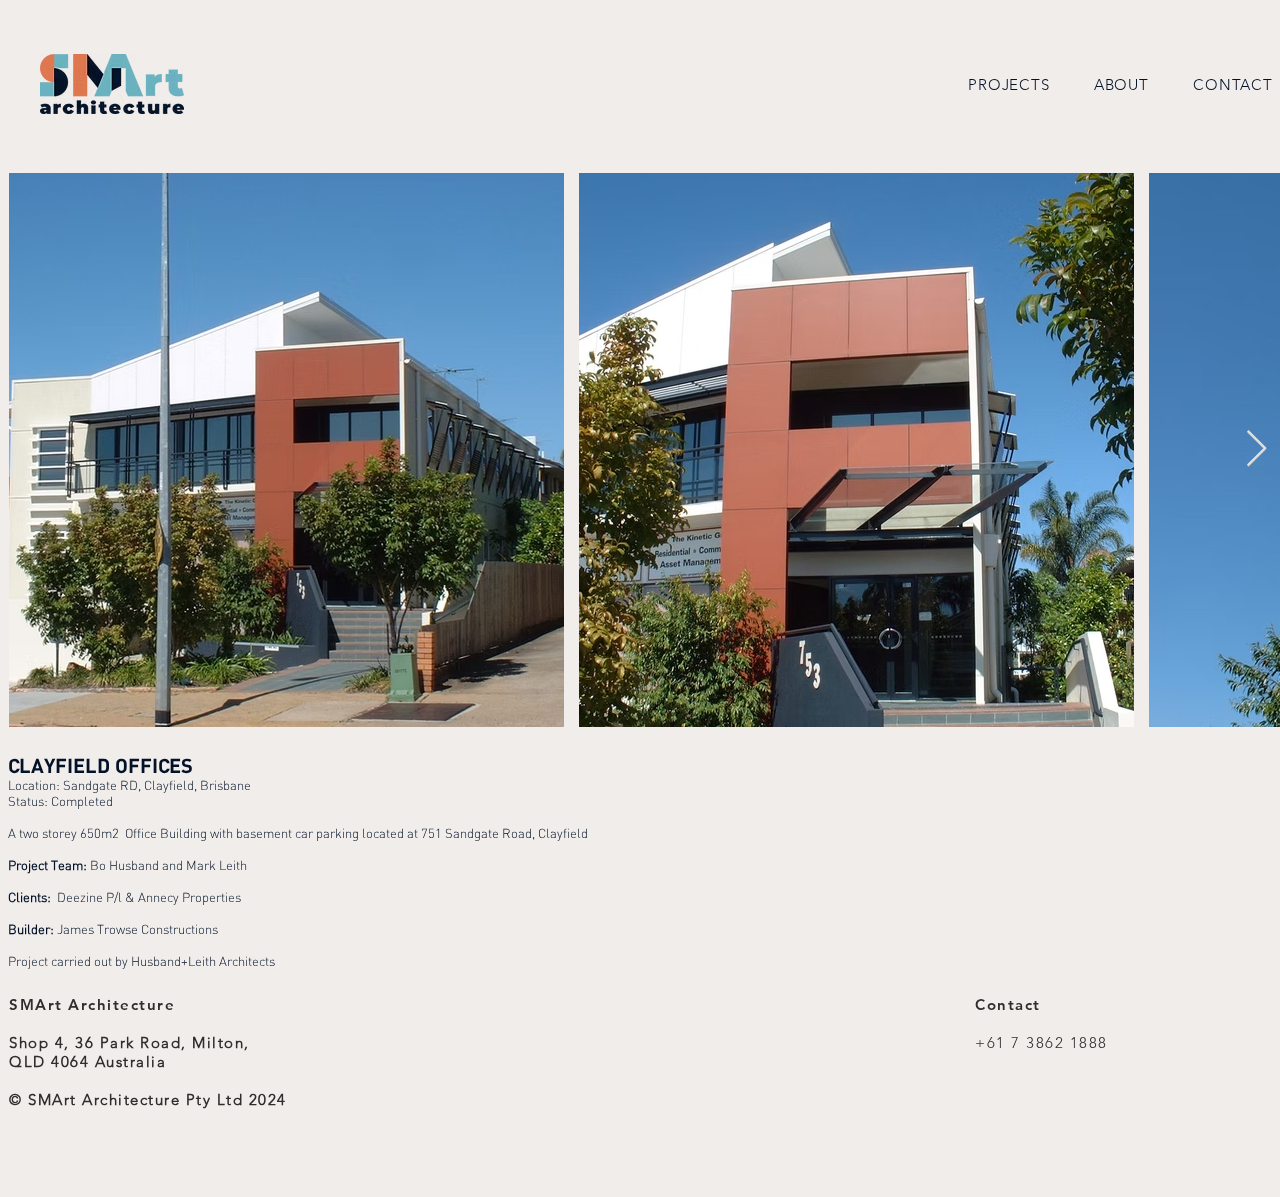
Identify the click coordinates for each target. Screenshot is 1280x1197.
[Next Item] (1256, 449)
